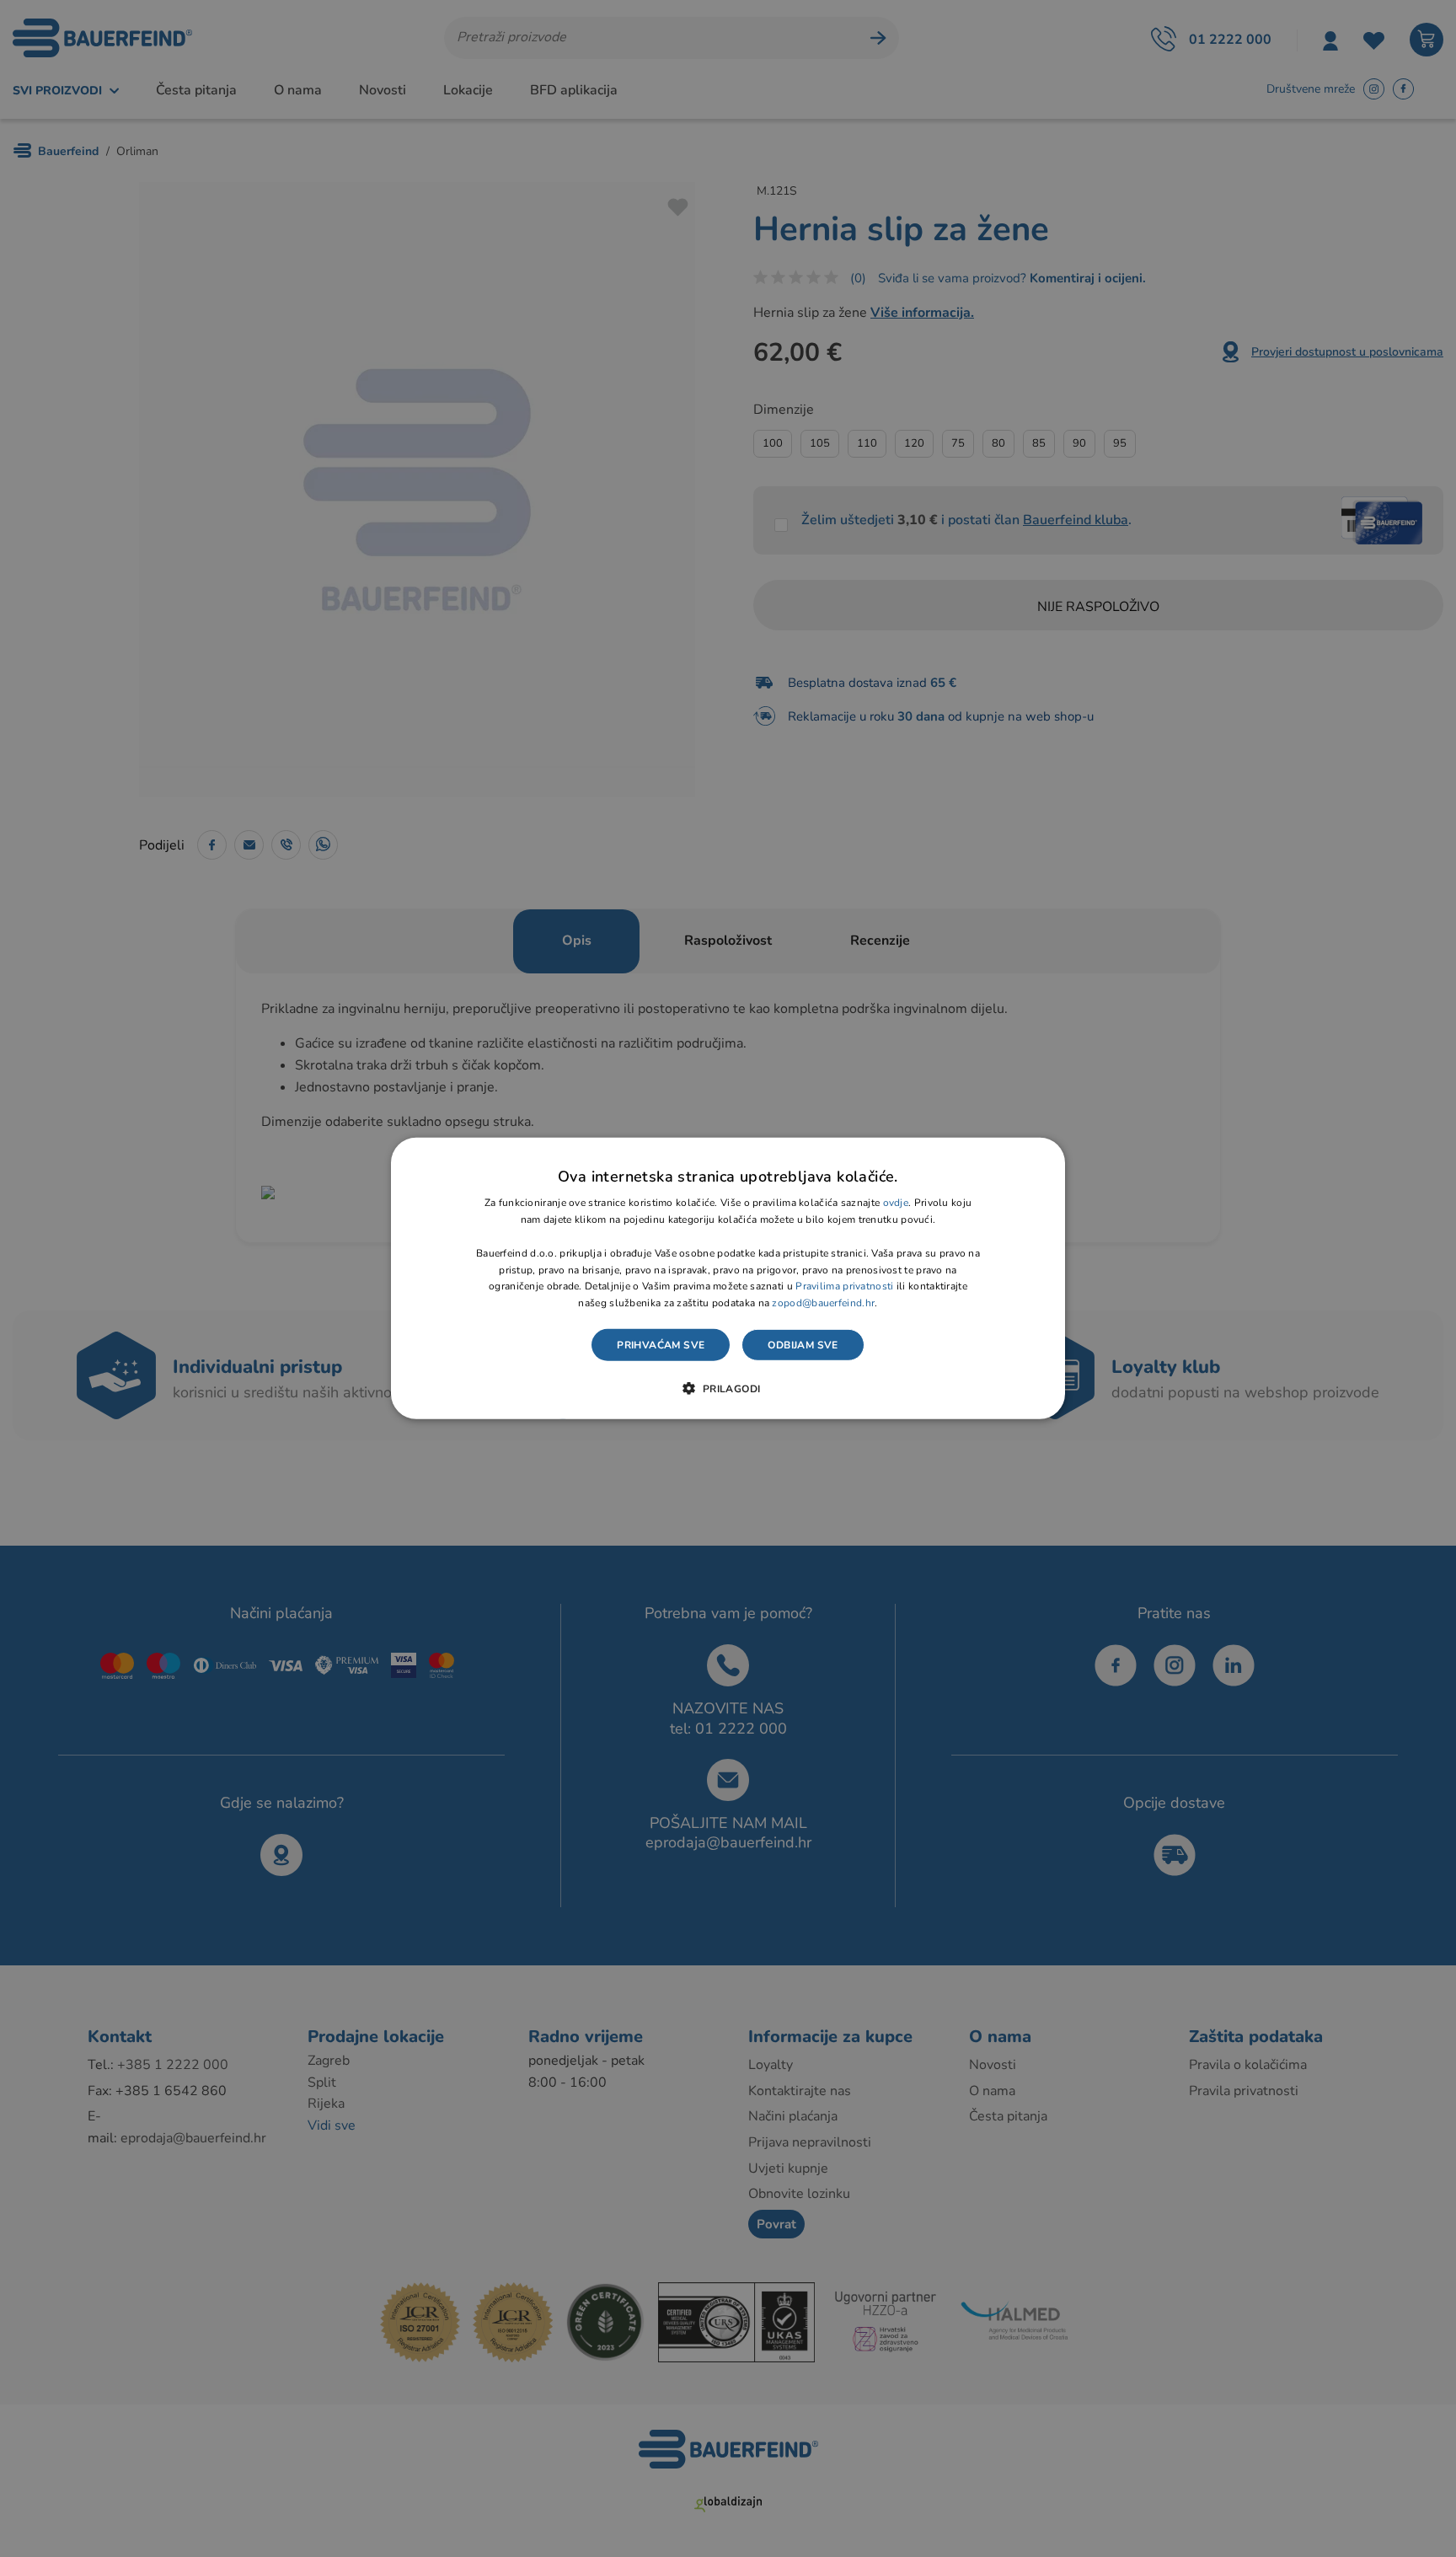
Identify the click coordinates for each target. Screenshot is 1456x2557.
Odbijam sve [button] (803, 1345)
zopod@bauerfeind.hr (823, 1303)
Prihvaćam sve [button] (661, 1345)
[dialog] (728, 1278)
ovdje (896, 1203)
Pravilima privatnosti (844, 1286)
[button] (728, 1388)
